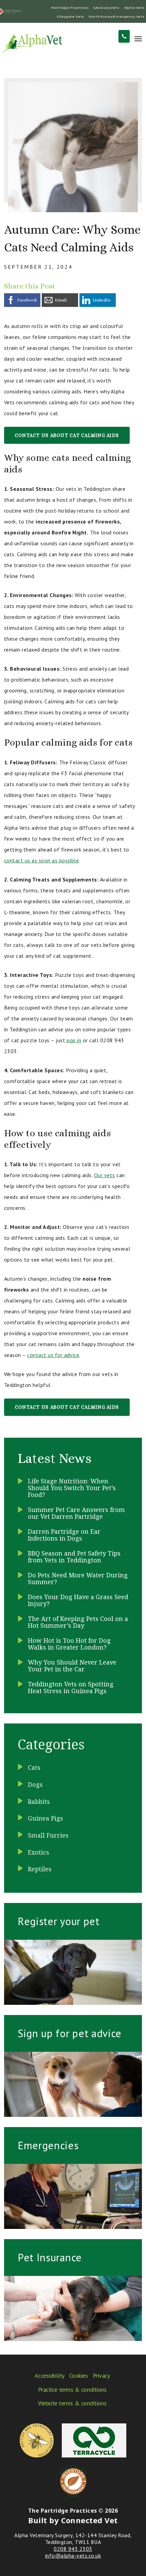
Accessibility (50, 2376)
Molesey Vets (106, 8)
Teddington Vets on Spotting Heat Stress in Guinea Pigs (71, 1687)
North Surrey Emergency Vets (116, 17)
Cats (34, 1767)
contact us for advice (53, 1355)
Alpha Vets (134, 8)
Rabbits (39, 1801)
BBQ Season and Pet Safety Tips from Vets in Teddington (74, 1557)
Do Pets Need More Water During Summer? (78, 1578)
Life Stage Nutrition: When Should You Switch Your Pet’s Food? (72, 1488)
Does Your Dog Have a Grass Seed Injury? (78, 1600)
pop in (74, 1040)
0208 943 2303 (73, 2549)
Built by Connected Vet (73, 2520)
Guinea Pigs (45, 1818)
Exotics (39, 1852)
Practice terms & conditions (72, 2390)
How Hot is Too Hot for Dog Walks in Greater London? (69, 1644)
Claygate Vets (70, 17)
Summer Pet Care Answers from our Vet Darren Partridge (76, 1513)
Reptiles (40, 1869)
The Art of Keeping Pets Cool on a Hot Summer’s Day (78, 1622)
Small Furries (48, 1835)
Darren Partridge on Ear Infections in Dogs (64, 1535)
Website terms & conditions (72, 2403)
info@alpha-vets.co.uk (73, 2556)
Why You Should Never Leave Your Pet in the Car (72, 1666)
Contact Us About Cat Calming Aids (67, 435)
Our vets (105, 1175)
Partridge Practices (70, 8)
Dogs (35, 1784)
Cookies (79, 2376)
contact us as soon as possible (41, 860)
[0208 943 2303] (124, 36)
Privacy (101, 2376)
